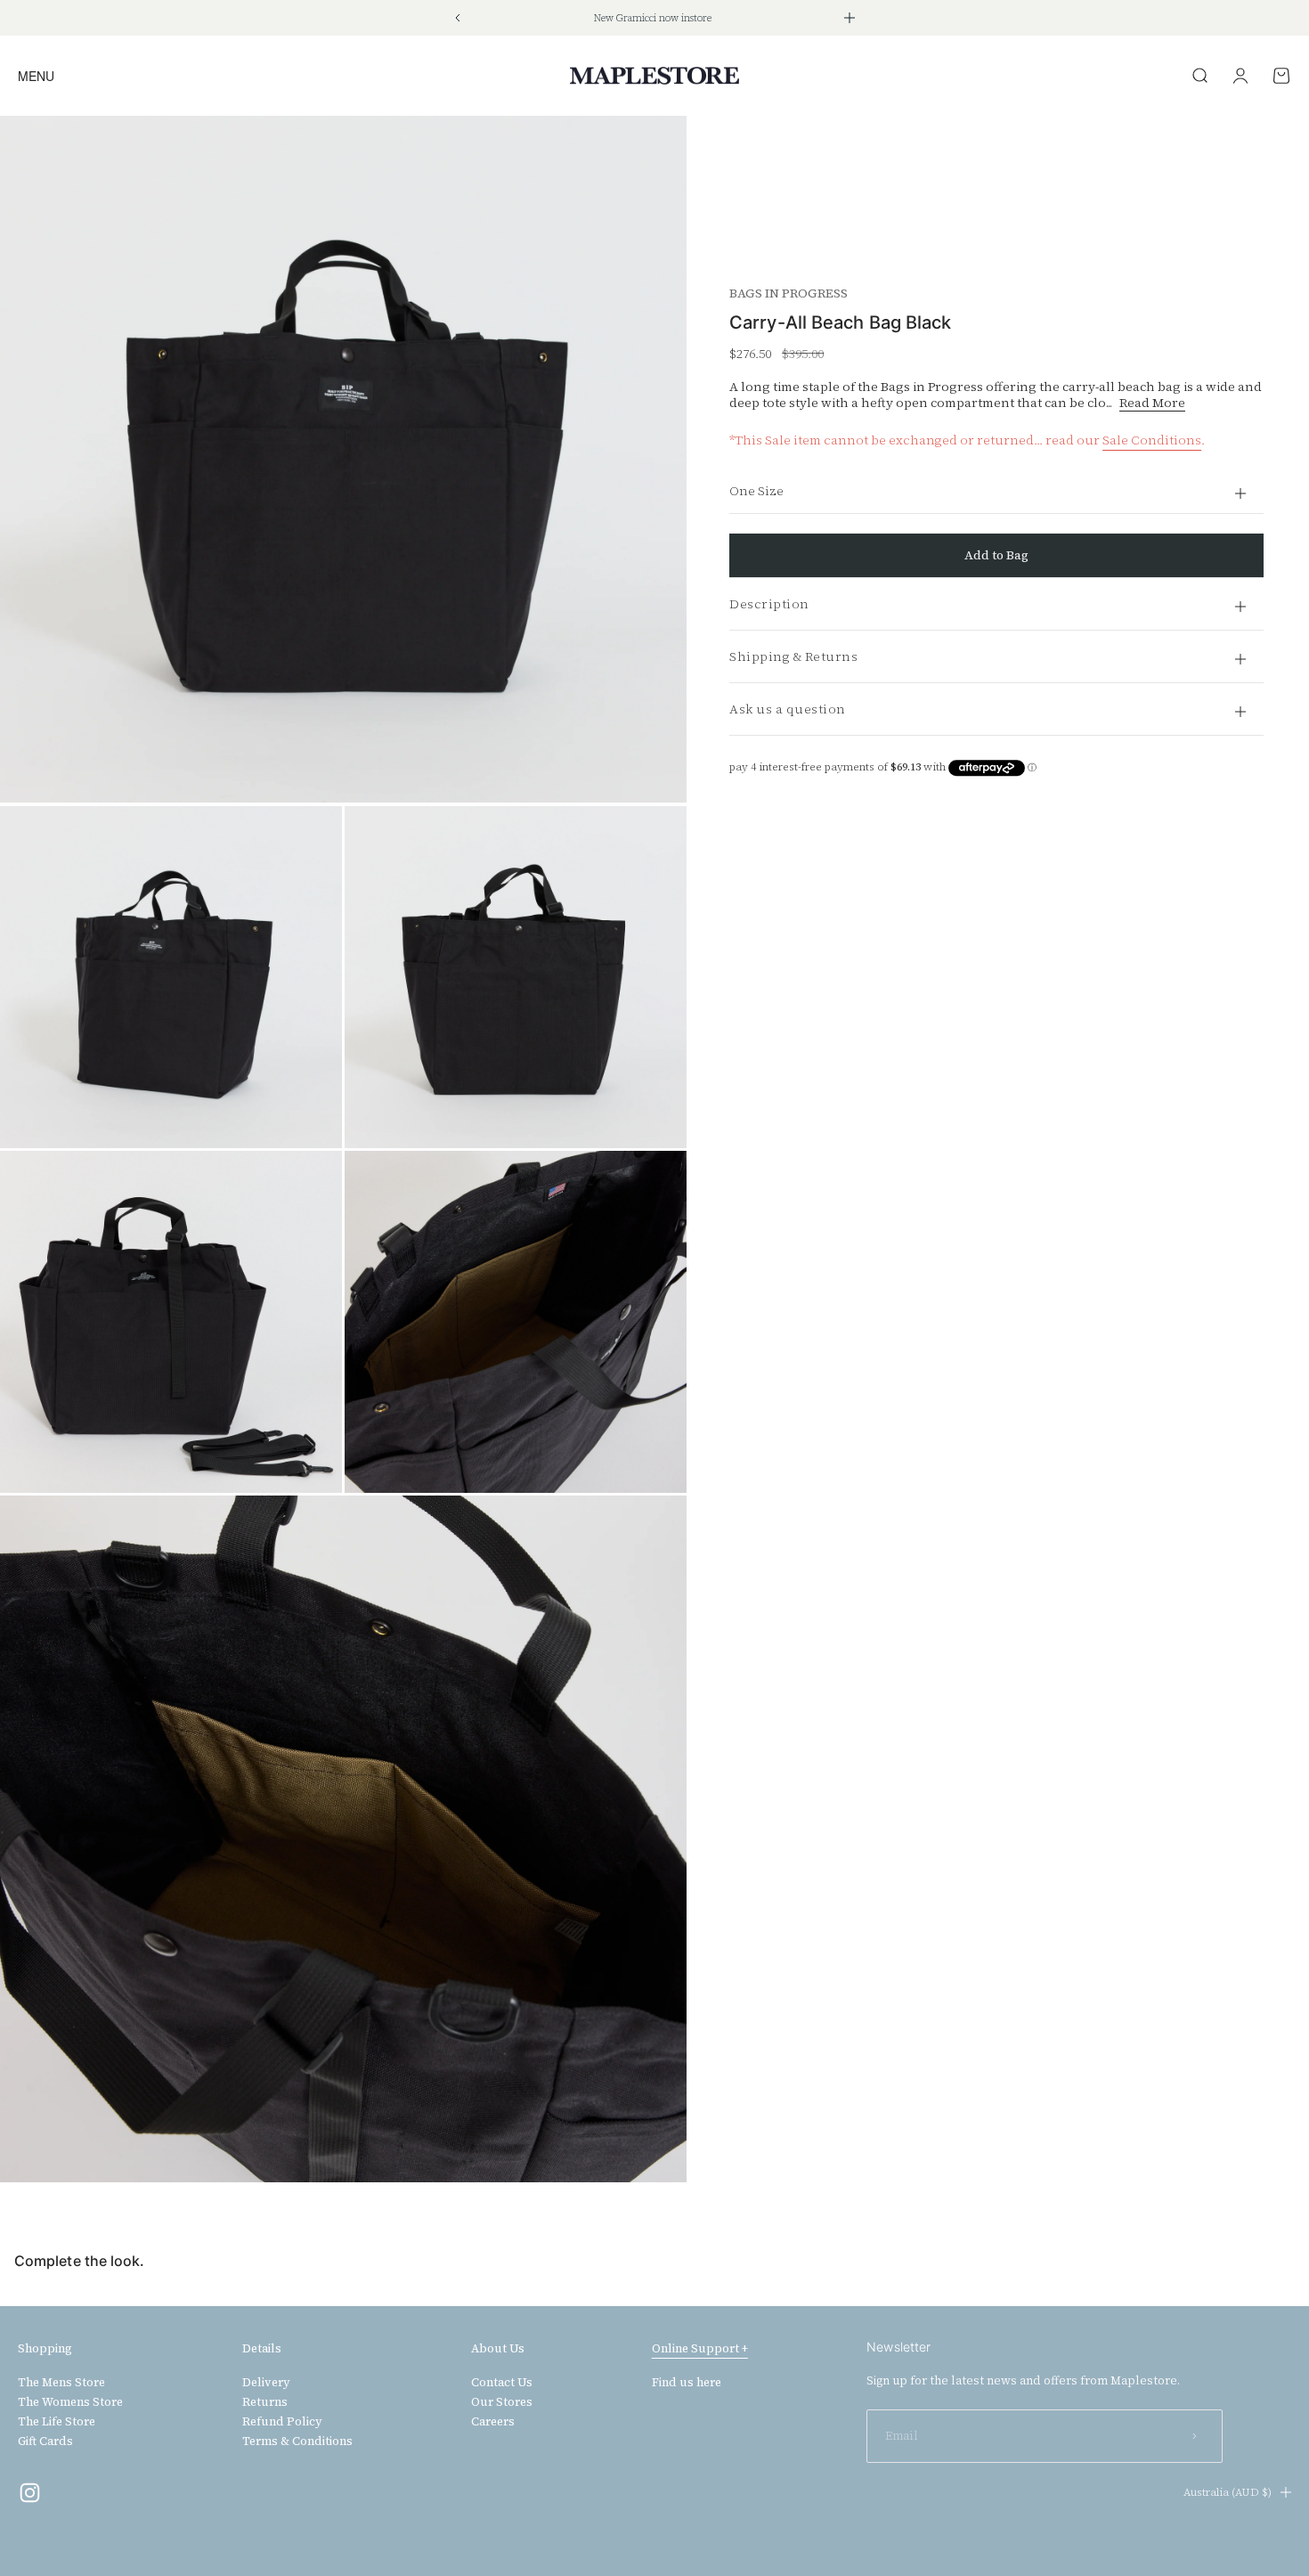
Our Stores (502, 2402)
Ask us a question (788, 709)
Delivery (266, 2383)
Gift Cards (45, 2441)
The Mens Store (61, 2383)
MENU (36, 75)
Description (769, 604)
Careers (493, 2422)
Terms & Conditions (297, 2441)
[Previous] (457, 18)
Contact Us (502, 2383)
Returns (265, 2402)
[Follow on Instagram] (30, 2493)
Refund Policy (282, 2422)
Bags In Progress (789, 293)
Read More (1152, 403)
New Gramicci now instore (653, 18)
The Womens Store (70, 2402)
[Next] (850, 18)
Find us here (687, 2383)
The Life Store (57, 2422)
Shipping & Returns (793, 656)
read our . (1125, 440)
